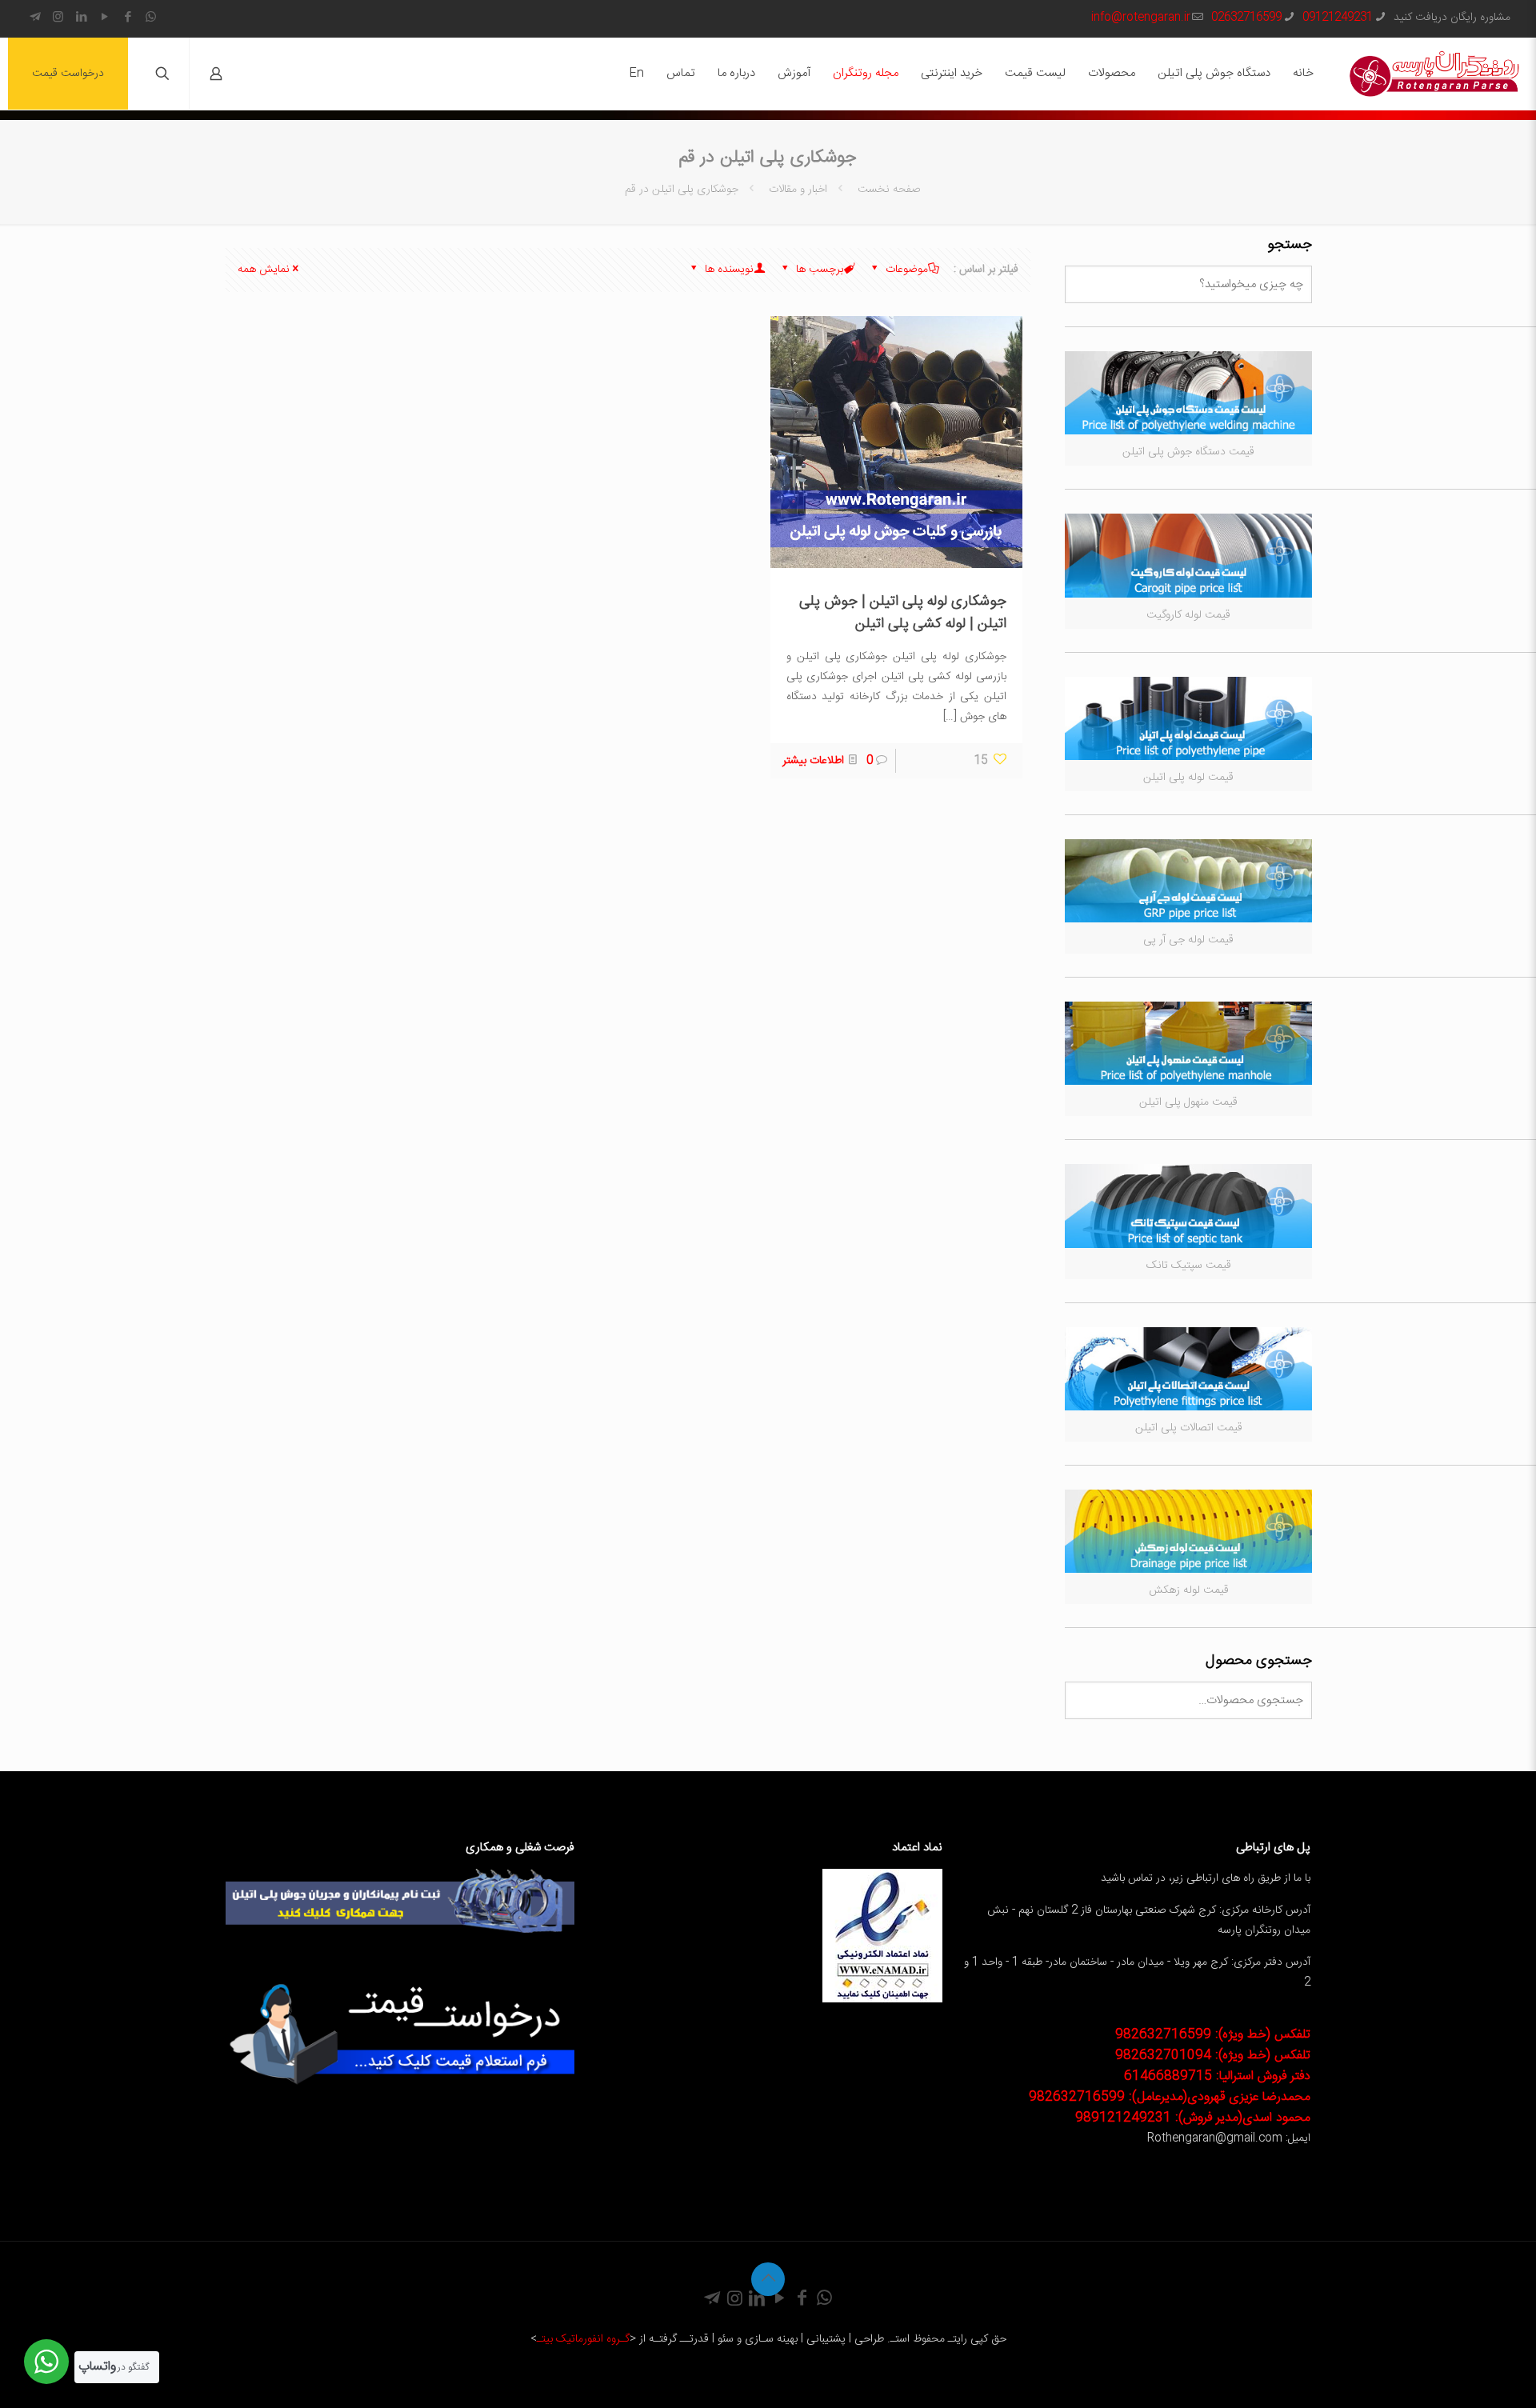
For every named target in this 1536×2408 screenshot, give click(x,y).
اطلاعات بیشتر (813, 761)
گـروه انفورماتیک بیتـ (583, 2339)
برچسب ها (818, 270)
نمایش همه (264, 270)
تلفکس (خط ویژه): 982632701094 (1213, 2056)
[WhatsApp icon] (151, 18)
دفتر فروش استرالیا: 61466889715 (1217, 2076)
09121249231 (1338, 18)
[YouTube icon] (104, 18)
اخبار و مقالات (798, 190)
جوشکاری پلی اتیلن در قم (682, 190)
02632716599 (1246, 18)
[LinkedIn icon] (81, 18)
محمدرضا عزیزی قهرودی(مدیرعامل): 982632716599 (1170, 2097)
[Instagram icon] (58, 18)
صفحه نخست (887, 190)
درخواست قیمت (68, 74)
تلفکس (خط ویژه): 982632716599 (1213, 2035)
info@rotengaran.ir (1141, 18)
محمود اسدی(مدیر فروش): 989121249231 (1193, 2118)
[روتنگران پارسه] (1434, 74)
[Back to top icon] (768, 2279)
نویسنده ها (728, 270)
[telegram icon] (35, 18)
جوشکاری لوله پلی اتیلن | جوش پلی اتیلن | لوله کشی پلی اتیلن (903, 613)
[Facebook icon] (128, 18)
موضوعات (905, 270)
